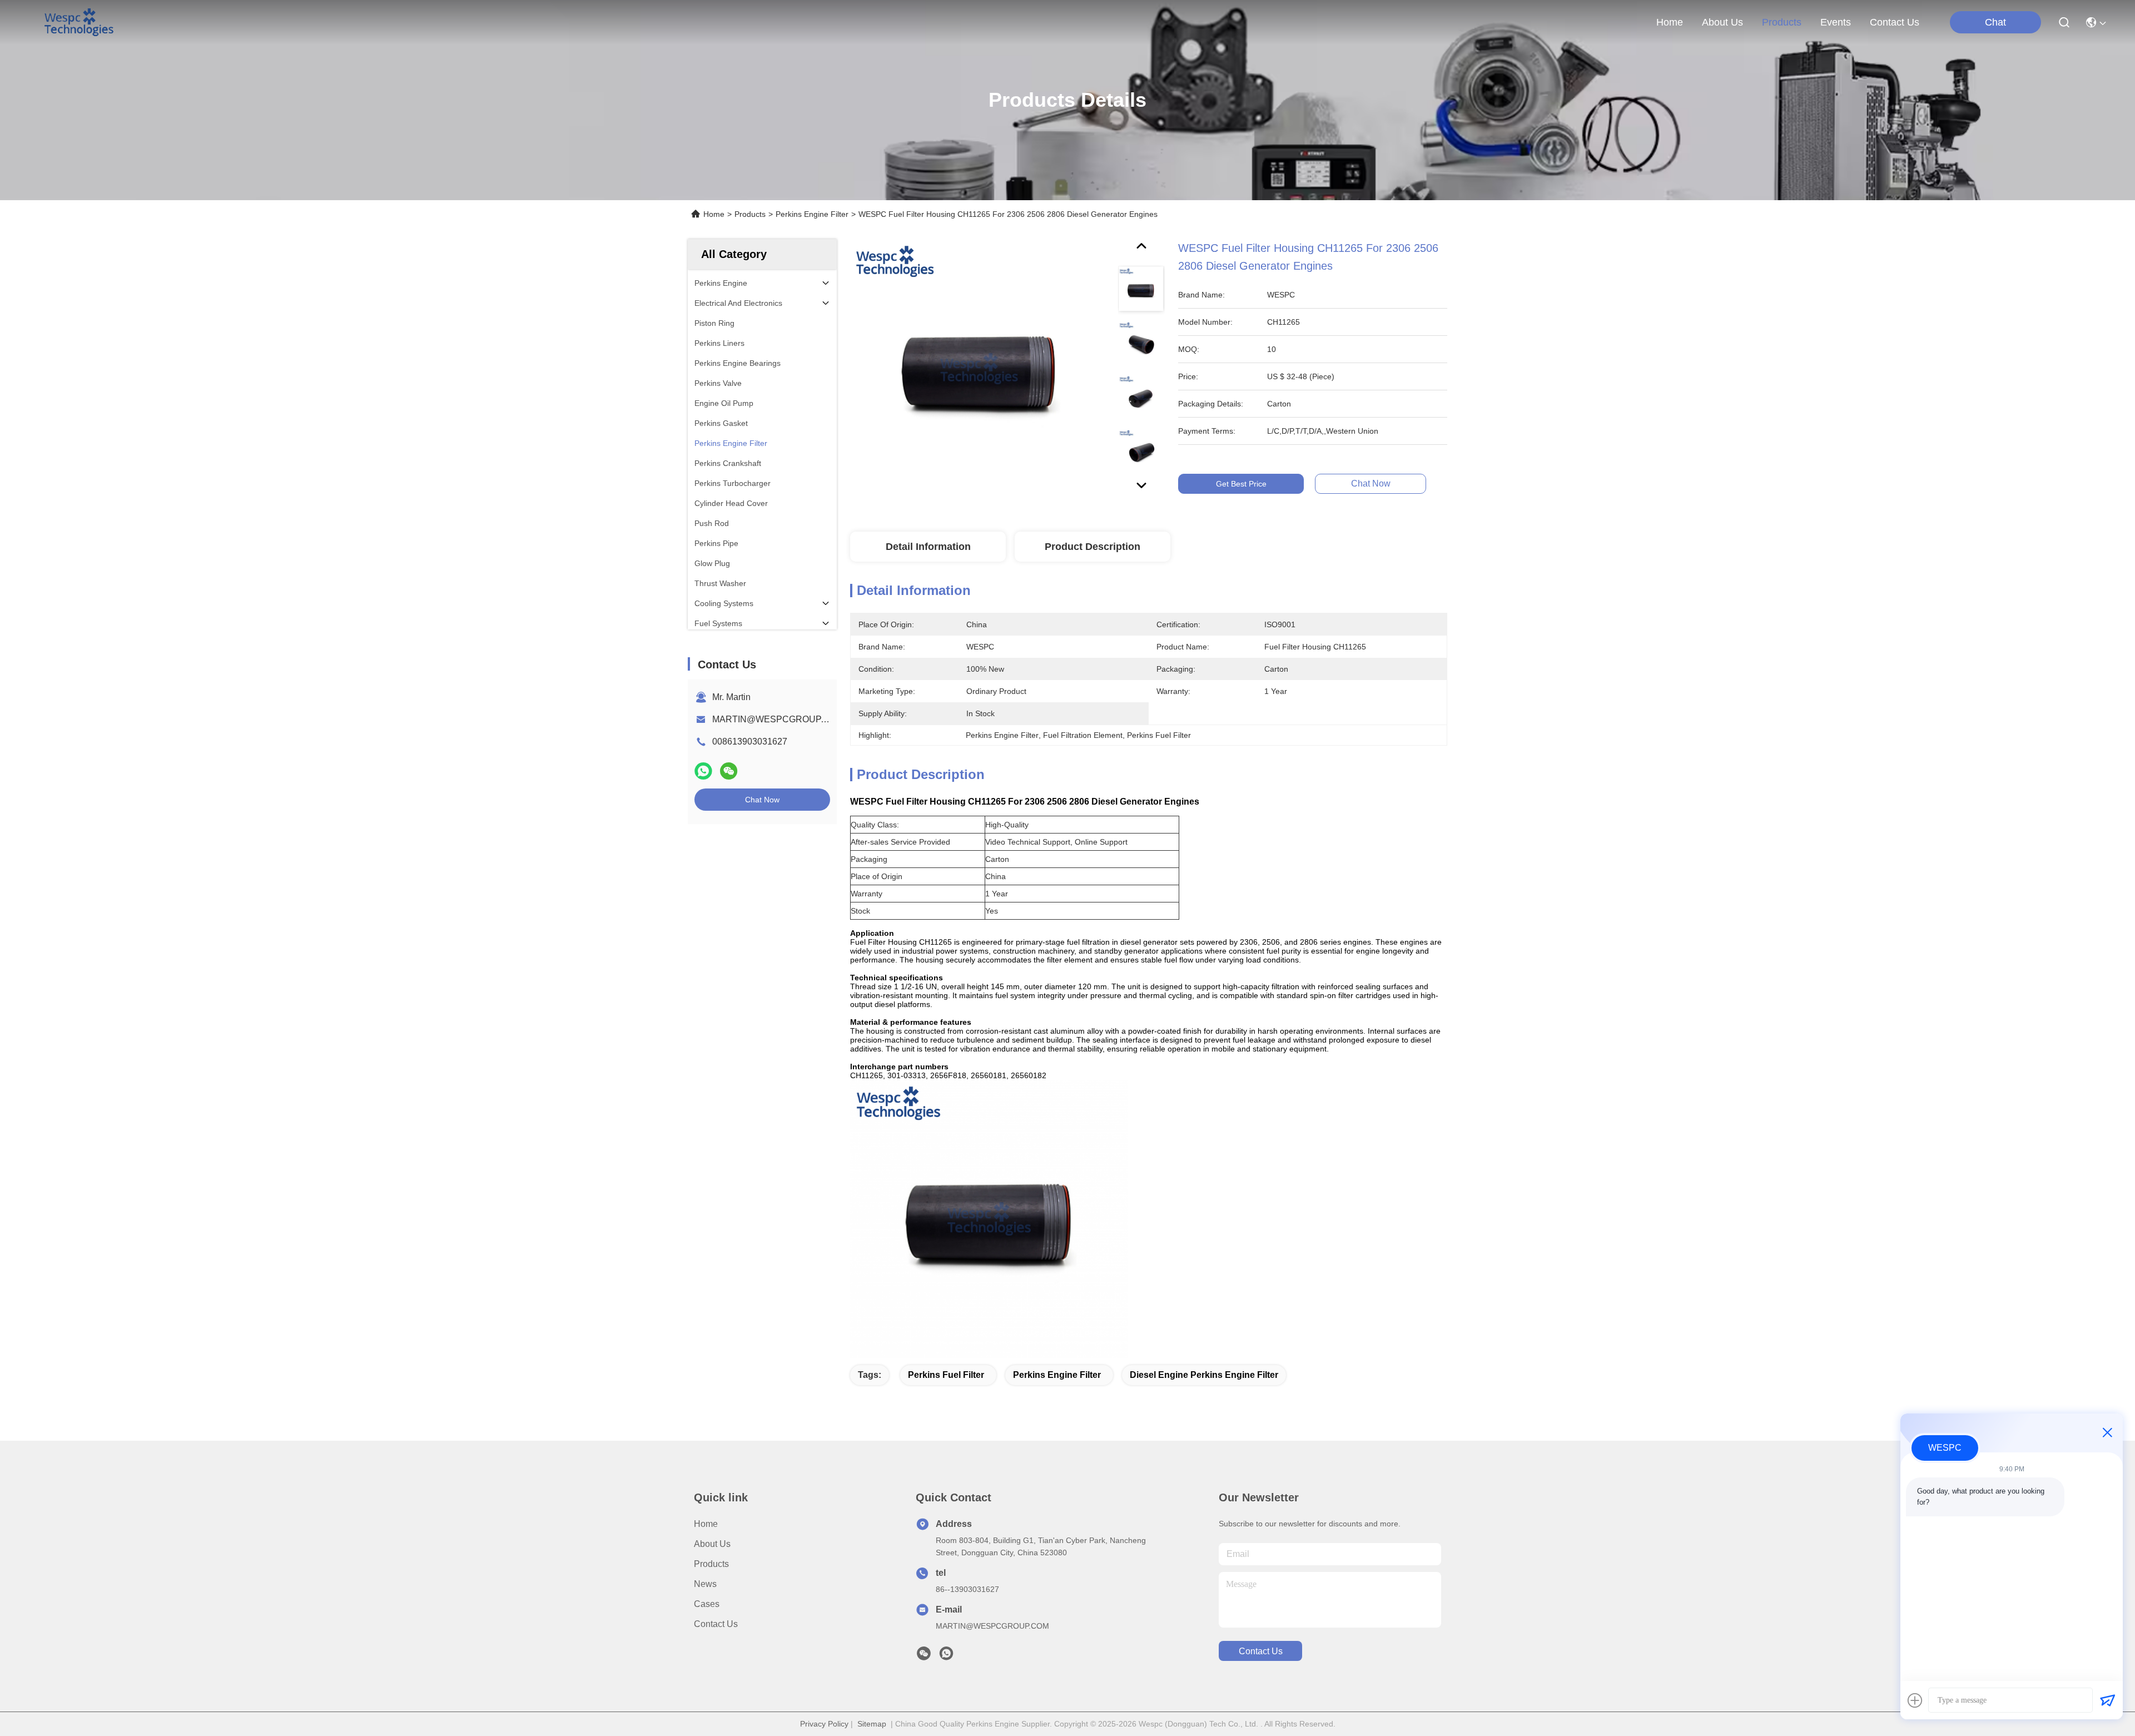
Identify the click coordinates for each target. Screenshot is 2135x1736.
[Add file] (1915, 1700)
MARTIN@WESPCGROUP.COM (778, 719)
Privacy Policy (824, 1724)
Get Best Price (1241, 484)
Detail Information (928, 547)
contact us (1895, 22)
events (1836, 22)
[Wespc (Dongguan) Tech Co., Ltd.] (79, 22)
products (1782, 22)
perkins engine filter (1057, 1375)
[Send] (2107, 1700)
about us (1722, 22)
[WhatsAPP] (703, 771)
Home (1670, 22)
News (705, 1584)
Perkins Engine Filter (812, 214)
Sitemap (872, 1724)
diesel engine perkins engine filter (1204, 1375)
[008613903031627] (946, 1656)
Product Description (1093, 547)
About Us (712, 1544)
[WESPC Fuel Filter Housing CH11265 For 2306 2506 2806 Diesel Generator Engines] (979, 368)
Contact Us (716, 1624)
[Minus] (2107, 1432)
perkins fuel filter (946, 1375)
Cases (707, 1604)
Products (750, 214)
